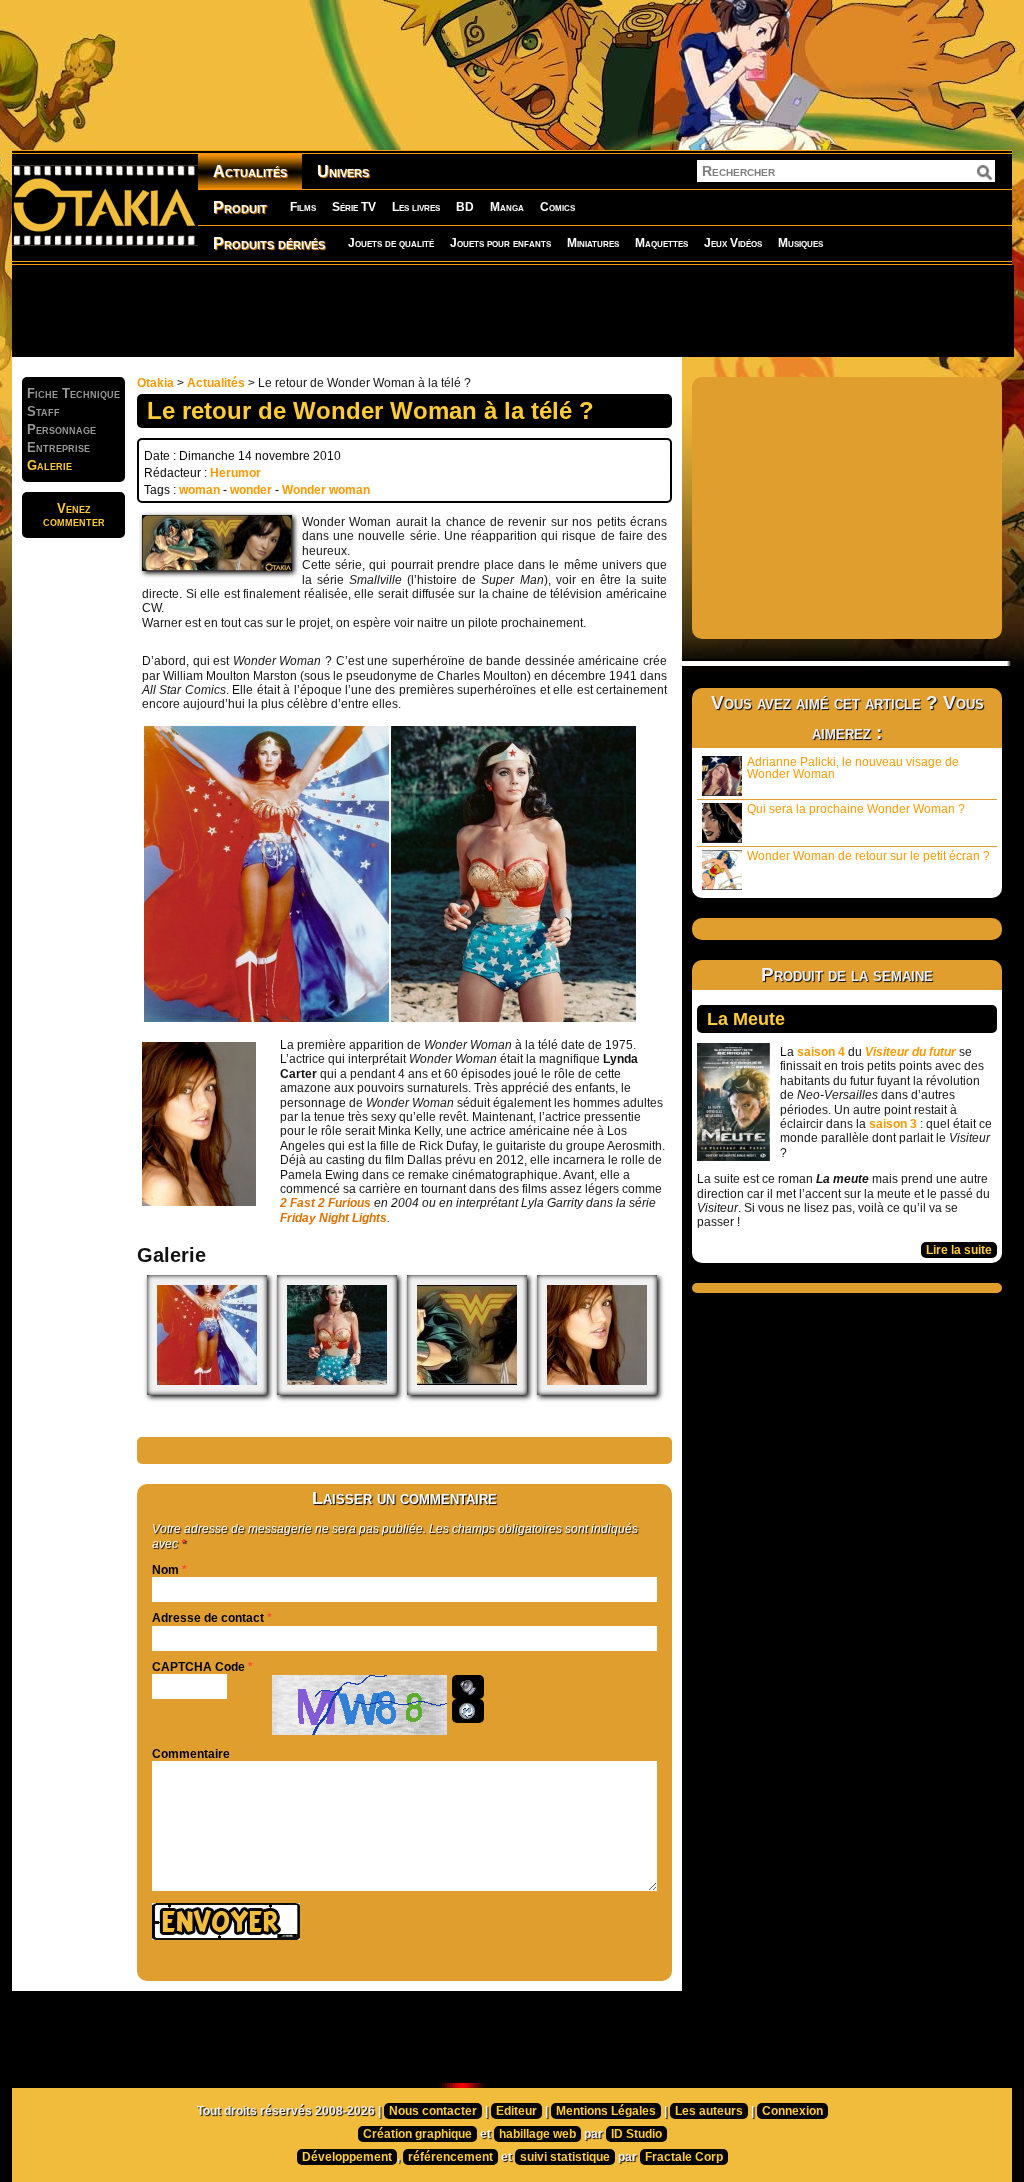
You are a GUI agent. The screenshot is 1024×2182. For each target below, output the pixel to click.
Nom (165, 1570)
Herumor (235, 473)
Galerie (49, 465)
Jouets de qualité (391, 243)
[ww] (467, 1391)
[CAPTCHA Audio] (468, 1687)
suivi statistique (565, 2157)
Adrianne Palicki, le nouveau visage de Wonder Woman (853, 768)
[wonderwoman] (207, 1391)
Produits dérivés (269, 243)
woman (199, 490)
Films (303, 207)
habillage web (537, 2134)
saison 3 (893, 1124)
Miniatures (593, 243)
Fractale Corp (684, 2157)
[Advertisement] (512, 310)
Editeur (516, 2111)
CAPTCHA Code (198, 1667)
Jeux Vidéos (733, 243)
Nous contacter (433, 2111)
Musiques (800, 243)
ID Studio (636, 2134)
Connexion (792, 2111)
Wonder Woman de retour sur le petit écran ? (868, 856)
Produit (240, 207)
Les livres (416, 207)
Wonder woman (326, 490)
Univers (343, 171)
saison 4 (821, 1052)
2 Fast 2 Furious (325, 1203)
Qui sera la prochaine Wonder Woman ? (856, 809)
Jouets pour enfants (500, 243)
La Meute (746, 1019)
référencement (450, 2157)
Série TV (354, 207)
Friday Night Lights (333, 1218)
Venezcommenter (74, 515)
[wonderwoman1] (337, 1391)
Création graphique (417, 2134)
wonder (251, 490)
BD (465, 207)
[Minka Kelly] (597, 1391)
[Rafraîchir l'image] (468, 1711)
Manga (507, 207)
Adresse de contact (208, 1618)
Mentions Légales (606, 2111)
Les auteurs (709, 2111)
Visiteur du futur (910, 1052)
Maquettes (661, 243)
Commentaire (191, 1754)
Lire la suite (959, 1250)
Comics (557, 207)
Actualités (250, 171)
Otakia (155, 383)
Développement (347, 2157)
